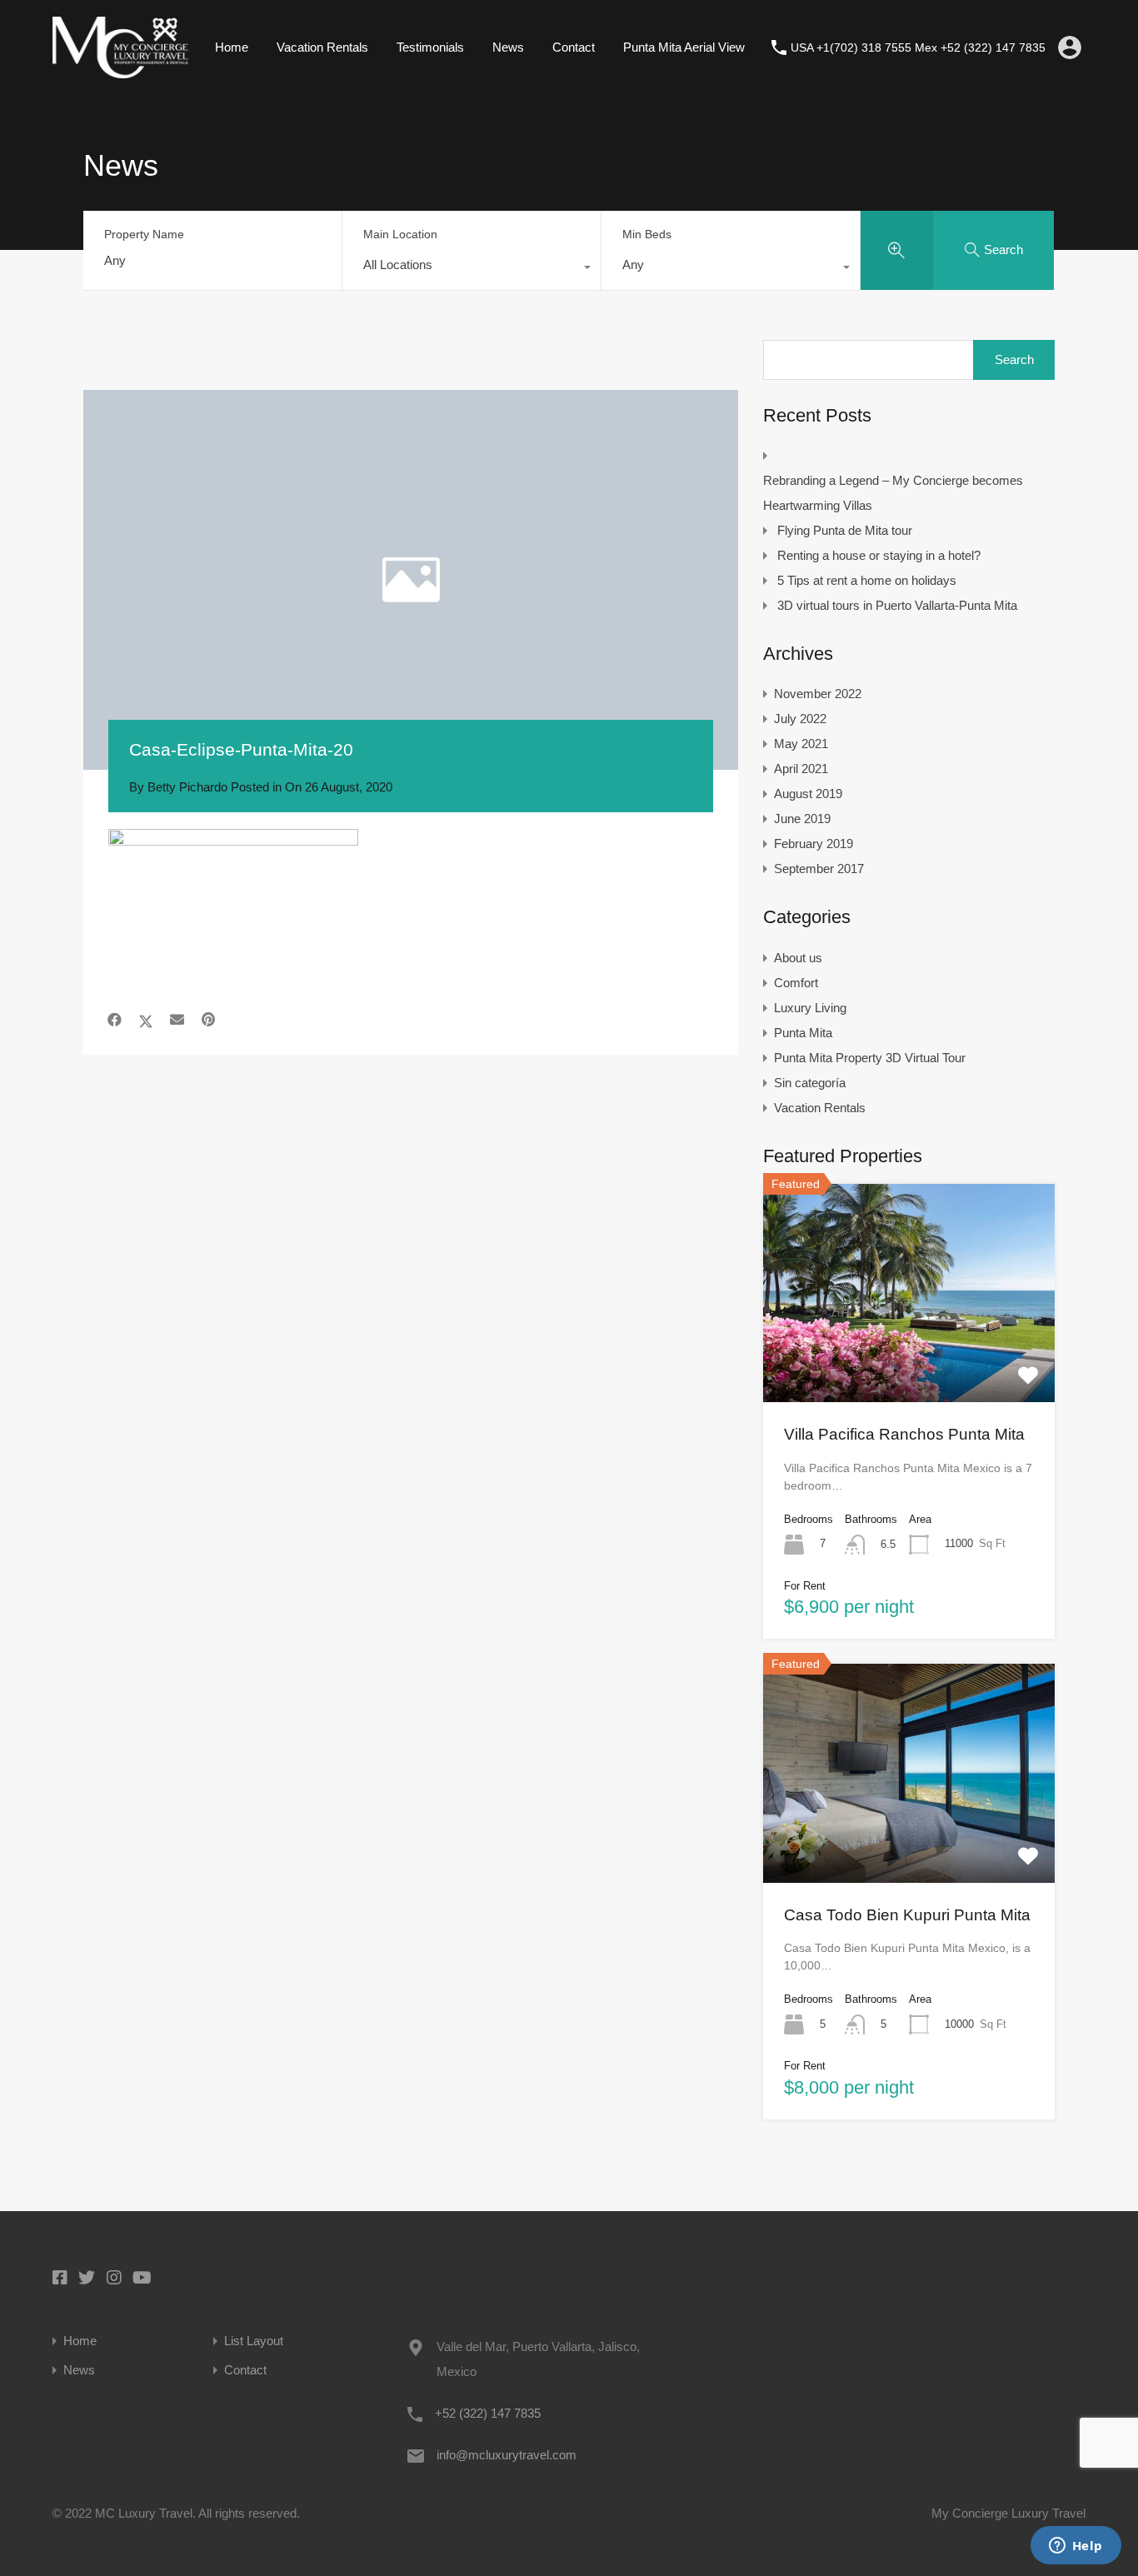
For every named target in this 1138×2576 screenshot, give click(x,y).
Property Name (144, 234)
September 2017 (819, 869)
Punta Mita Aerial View (684, 47)
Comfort (796, 983)
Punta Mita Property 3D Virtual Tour (870, 1058)
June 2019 (802, 819)
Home (232, 47)
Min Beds (647, 234)
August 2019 (808, 794)
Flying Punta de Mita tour (845, 530)
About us (798, 958)
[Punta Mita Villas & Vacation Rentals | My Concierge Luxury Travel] (120, 70)
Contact (574, 47)
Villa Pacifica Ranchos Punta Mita (904, 1434)
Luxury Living (810, 1008)
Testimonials (430, 47)
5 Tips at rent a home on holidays (867, 580)
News (508, 47)
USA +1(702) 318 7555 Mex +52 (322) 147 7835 (918, 47)
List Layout (254, 2341)
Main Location (400, 234)
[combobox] (472, 269)
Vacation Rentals (322, 47)
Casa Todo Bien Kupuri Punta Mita (907, 1915)
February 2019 (814, 844)
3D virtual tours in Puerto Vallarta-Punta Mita (897, 605)
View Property (909, 1358)
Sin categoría (810, 1083)
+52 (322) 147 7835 (488, 2413)
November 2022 (818, 694)
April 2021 (801, 769)
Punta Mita (803, 1033)
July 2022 (800, 719)
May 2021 (801, 744)
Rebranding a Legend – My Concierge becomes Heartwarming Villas (893, 493)
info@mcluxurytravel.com (507, 2455)
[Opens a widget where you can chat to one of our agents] (1076, 2547)
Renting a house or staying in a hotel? (879, 555)
